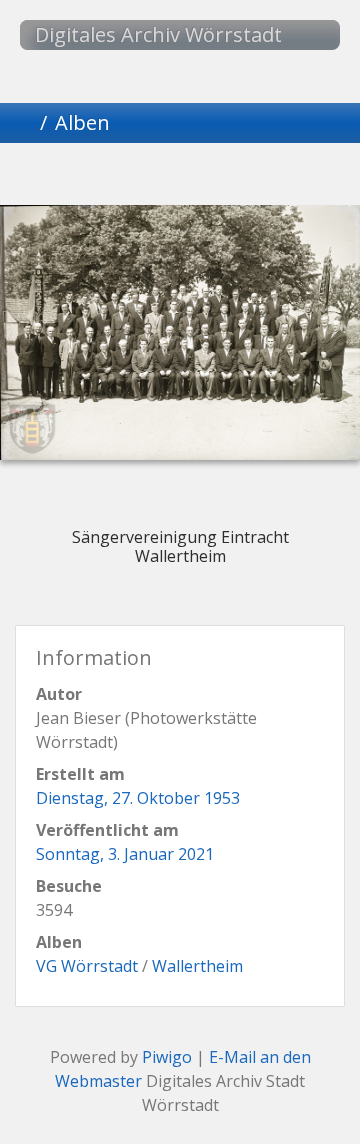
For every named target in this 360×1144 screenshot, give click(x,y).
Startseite (24, 123)
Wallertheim (197, 966)
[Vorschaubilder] (146, 177)
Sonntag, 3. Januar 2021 (125, 854)
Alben (82, 122)
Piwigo (167, 1057)
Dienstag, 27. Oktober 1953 (138, 798)
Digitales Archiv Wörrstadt (158, 34)
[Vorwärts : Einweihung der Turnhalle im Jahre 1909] (282, 177)
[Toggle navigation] (305, 35)
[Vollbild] (214, 177)
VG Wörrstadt (87, 966)
